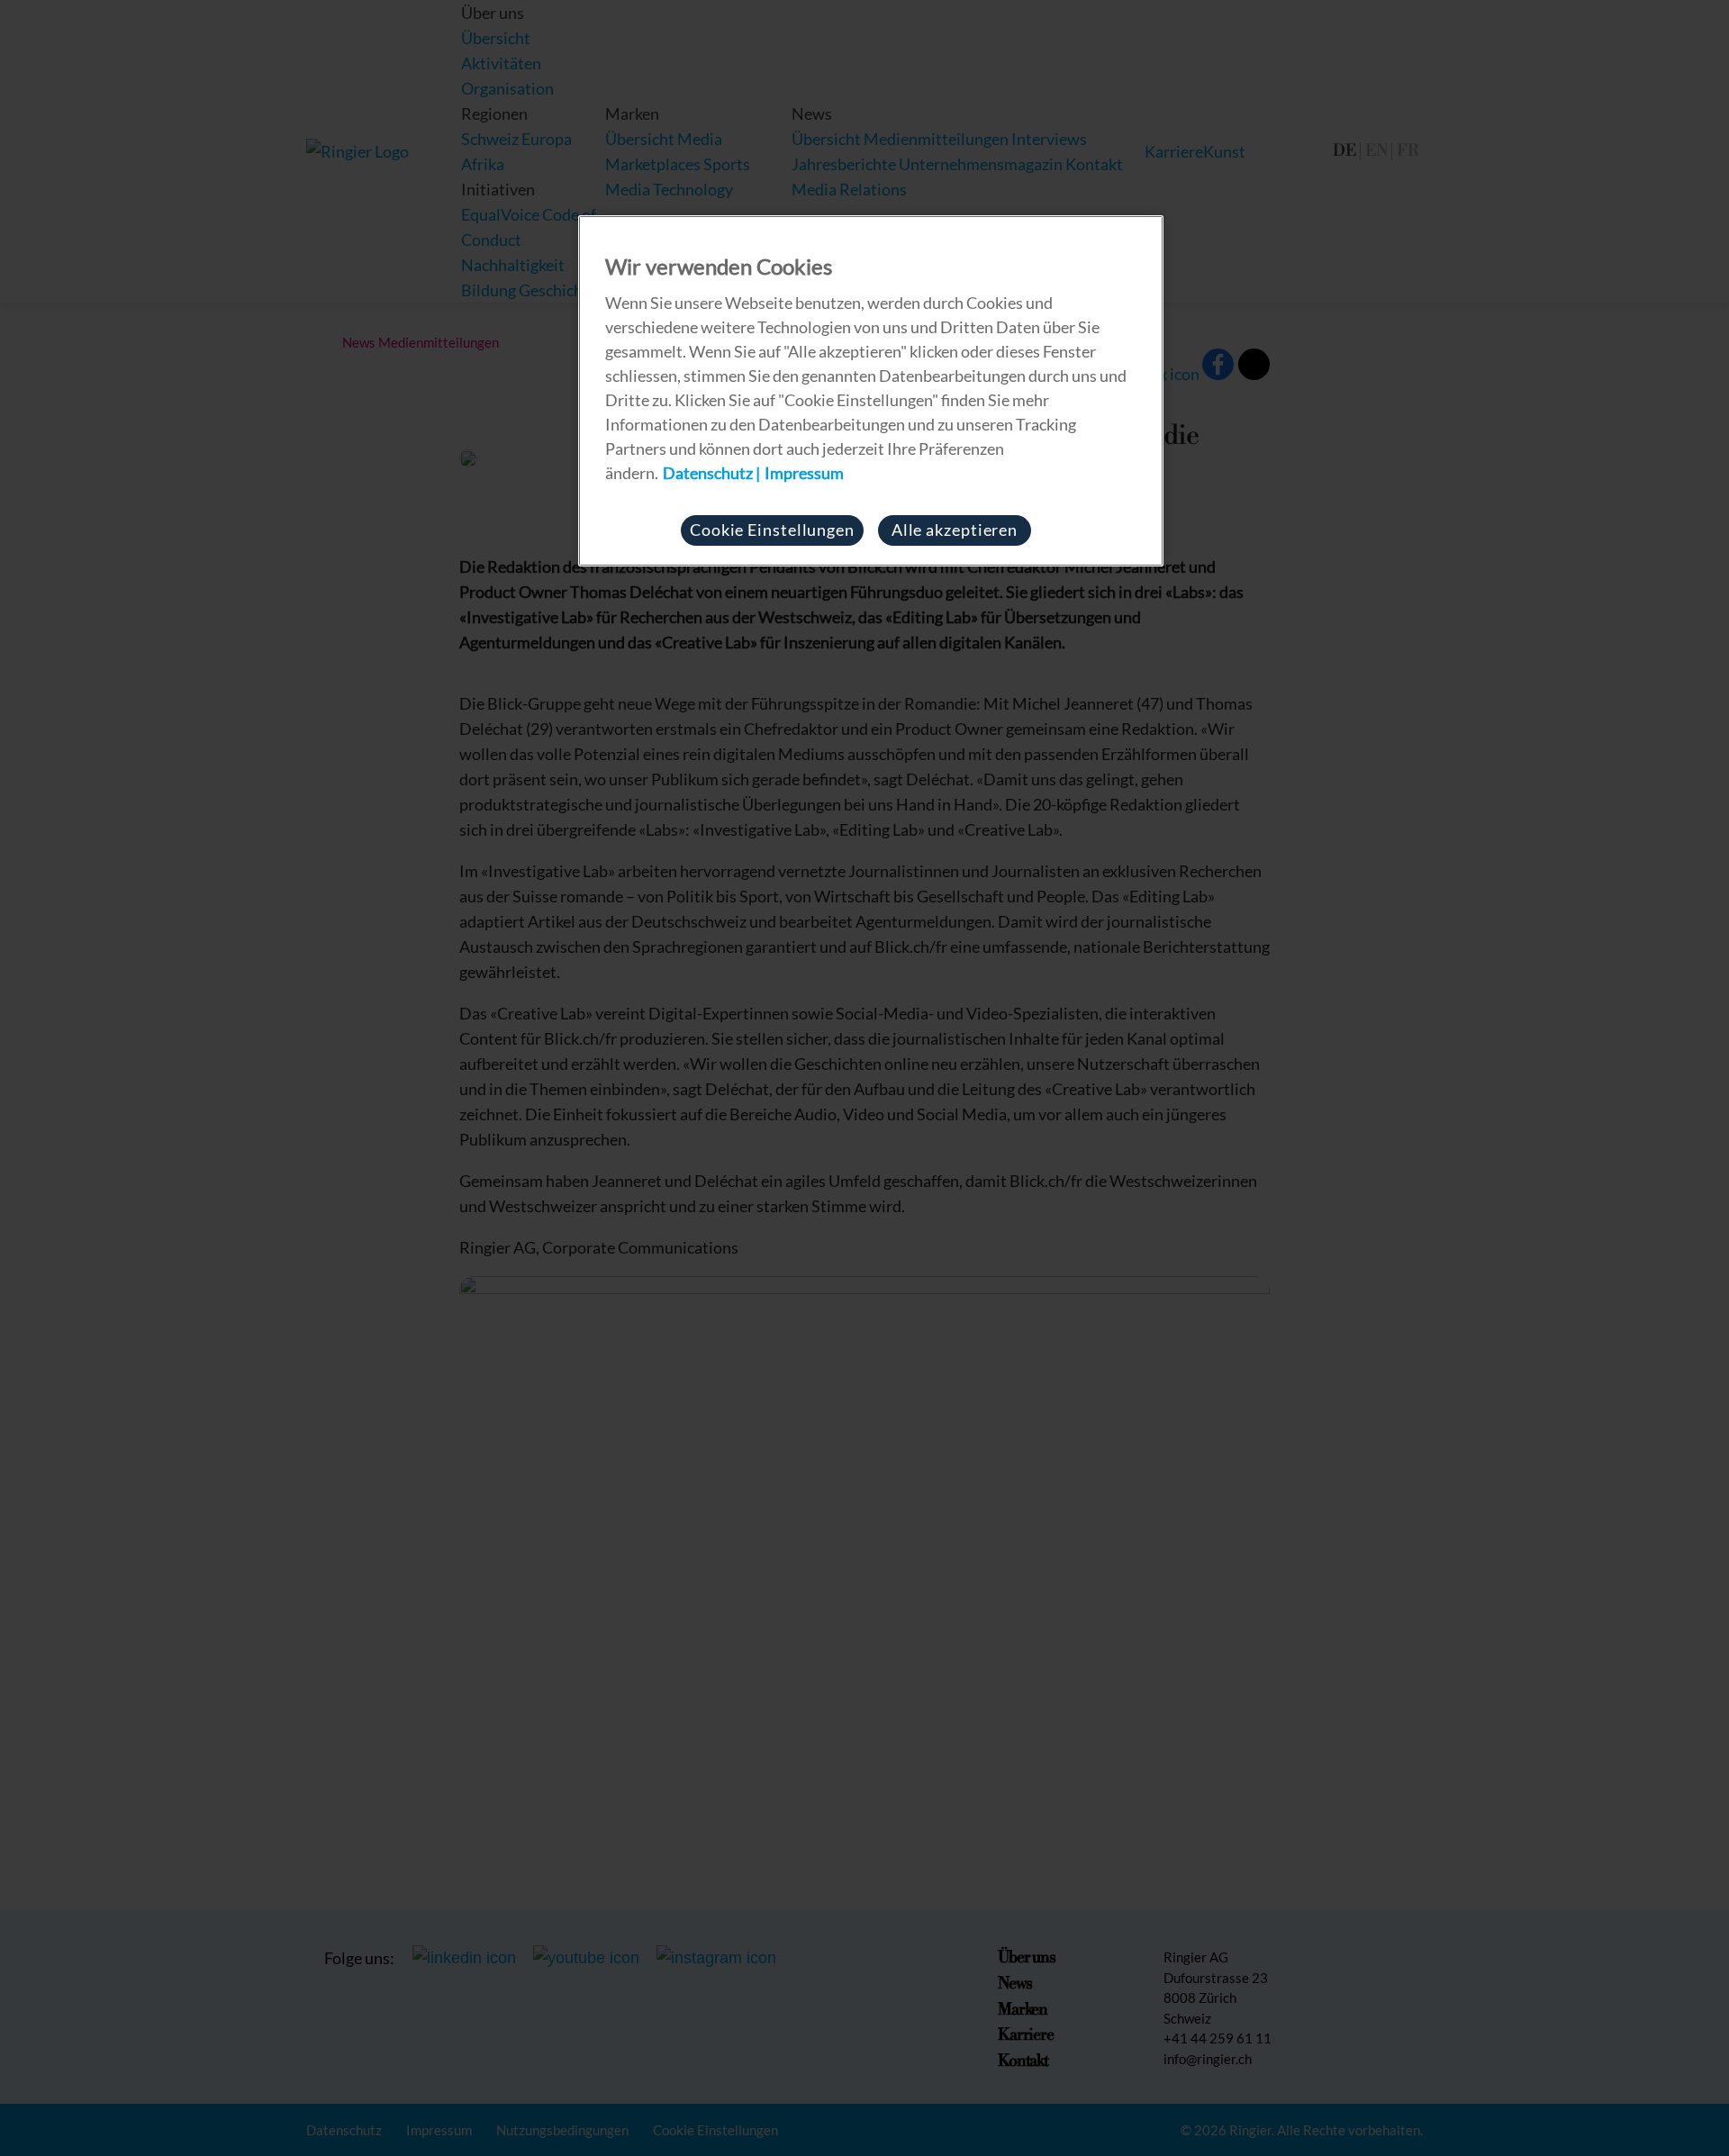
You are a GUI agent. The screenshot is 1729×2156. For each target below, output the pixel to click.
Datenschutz (708, 473)
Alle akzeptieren (955, 530)
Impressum (804, 473)
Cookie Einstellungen (772, 530)
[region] (871, 391)
